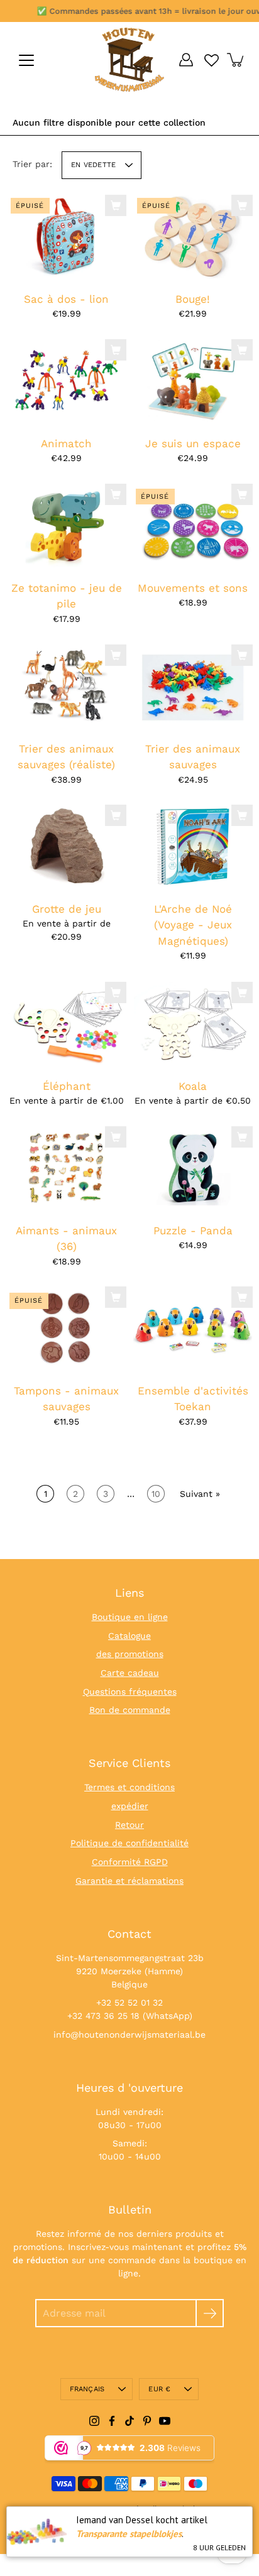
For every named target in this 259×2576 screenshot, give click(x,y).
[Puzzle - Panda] (193, 1168)
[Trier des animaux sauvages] (193, 687)
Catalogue (129, 1636)
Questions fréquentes (130, 1692)
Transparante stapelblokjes (129, 2534)
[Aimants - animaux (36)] (66, 1168)
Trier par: (32, 164)
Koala (193, 1085)
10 (156, 1494)
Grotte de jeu (67, 909)
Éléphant (67, 1085)
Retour (129, 1825)
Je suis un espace (193, 443)
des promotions (130, 1654)
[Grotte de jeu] (66, 847)
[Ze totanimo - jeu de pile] (66, 526)
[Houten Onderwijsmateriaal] (129, 60)
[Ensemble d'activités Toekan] (193, 1329)
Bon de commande (130, 1710)
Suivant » (200, 1494)
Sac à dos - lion (66, 298)
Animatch (66, 443)
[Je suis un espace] (193, 381)
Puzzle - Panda (193, 1230)
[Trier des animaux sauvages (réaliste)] (66, 687)
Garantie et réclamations (129, 1881)
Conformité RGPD (130, 1862)
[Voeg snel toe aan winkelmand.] (116, 205)
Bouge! (193, 298)
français (87, 2389)
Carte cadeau (130, 1673)
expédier (130, 1806)
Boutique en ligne (130, 1617)
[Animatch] (66, 381)
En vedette (93, 165)
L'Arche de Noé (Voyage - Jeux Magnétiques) (193, 925)
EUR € (159, 2389)
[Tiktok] (129, 2421)
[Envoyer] (210, 2313)
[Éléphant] (66, 1024)
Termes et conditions (129, 1787)
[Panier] (236, 60)
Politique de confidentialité (129, 1843)
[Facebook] (112, 2421)
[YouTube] (165, 2421)
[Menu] (26, 60)
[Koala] (193, 1024)
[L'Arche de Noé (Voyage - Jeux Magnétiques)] (193, 847)
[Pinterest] (147, 2421)
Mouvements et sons (193, 588)
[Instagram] (94, 2421)
